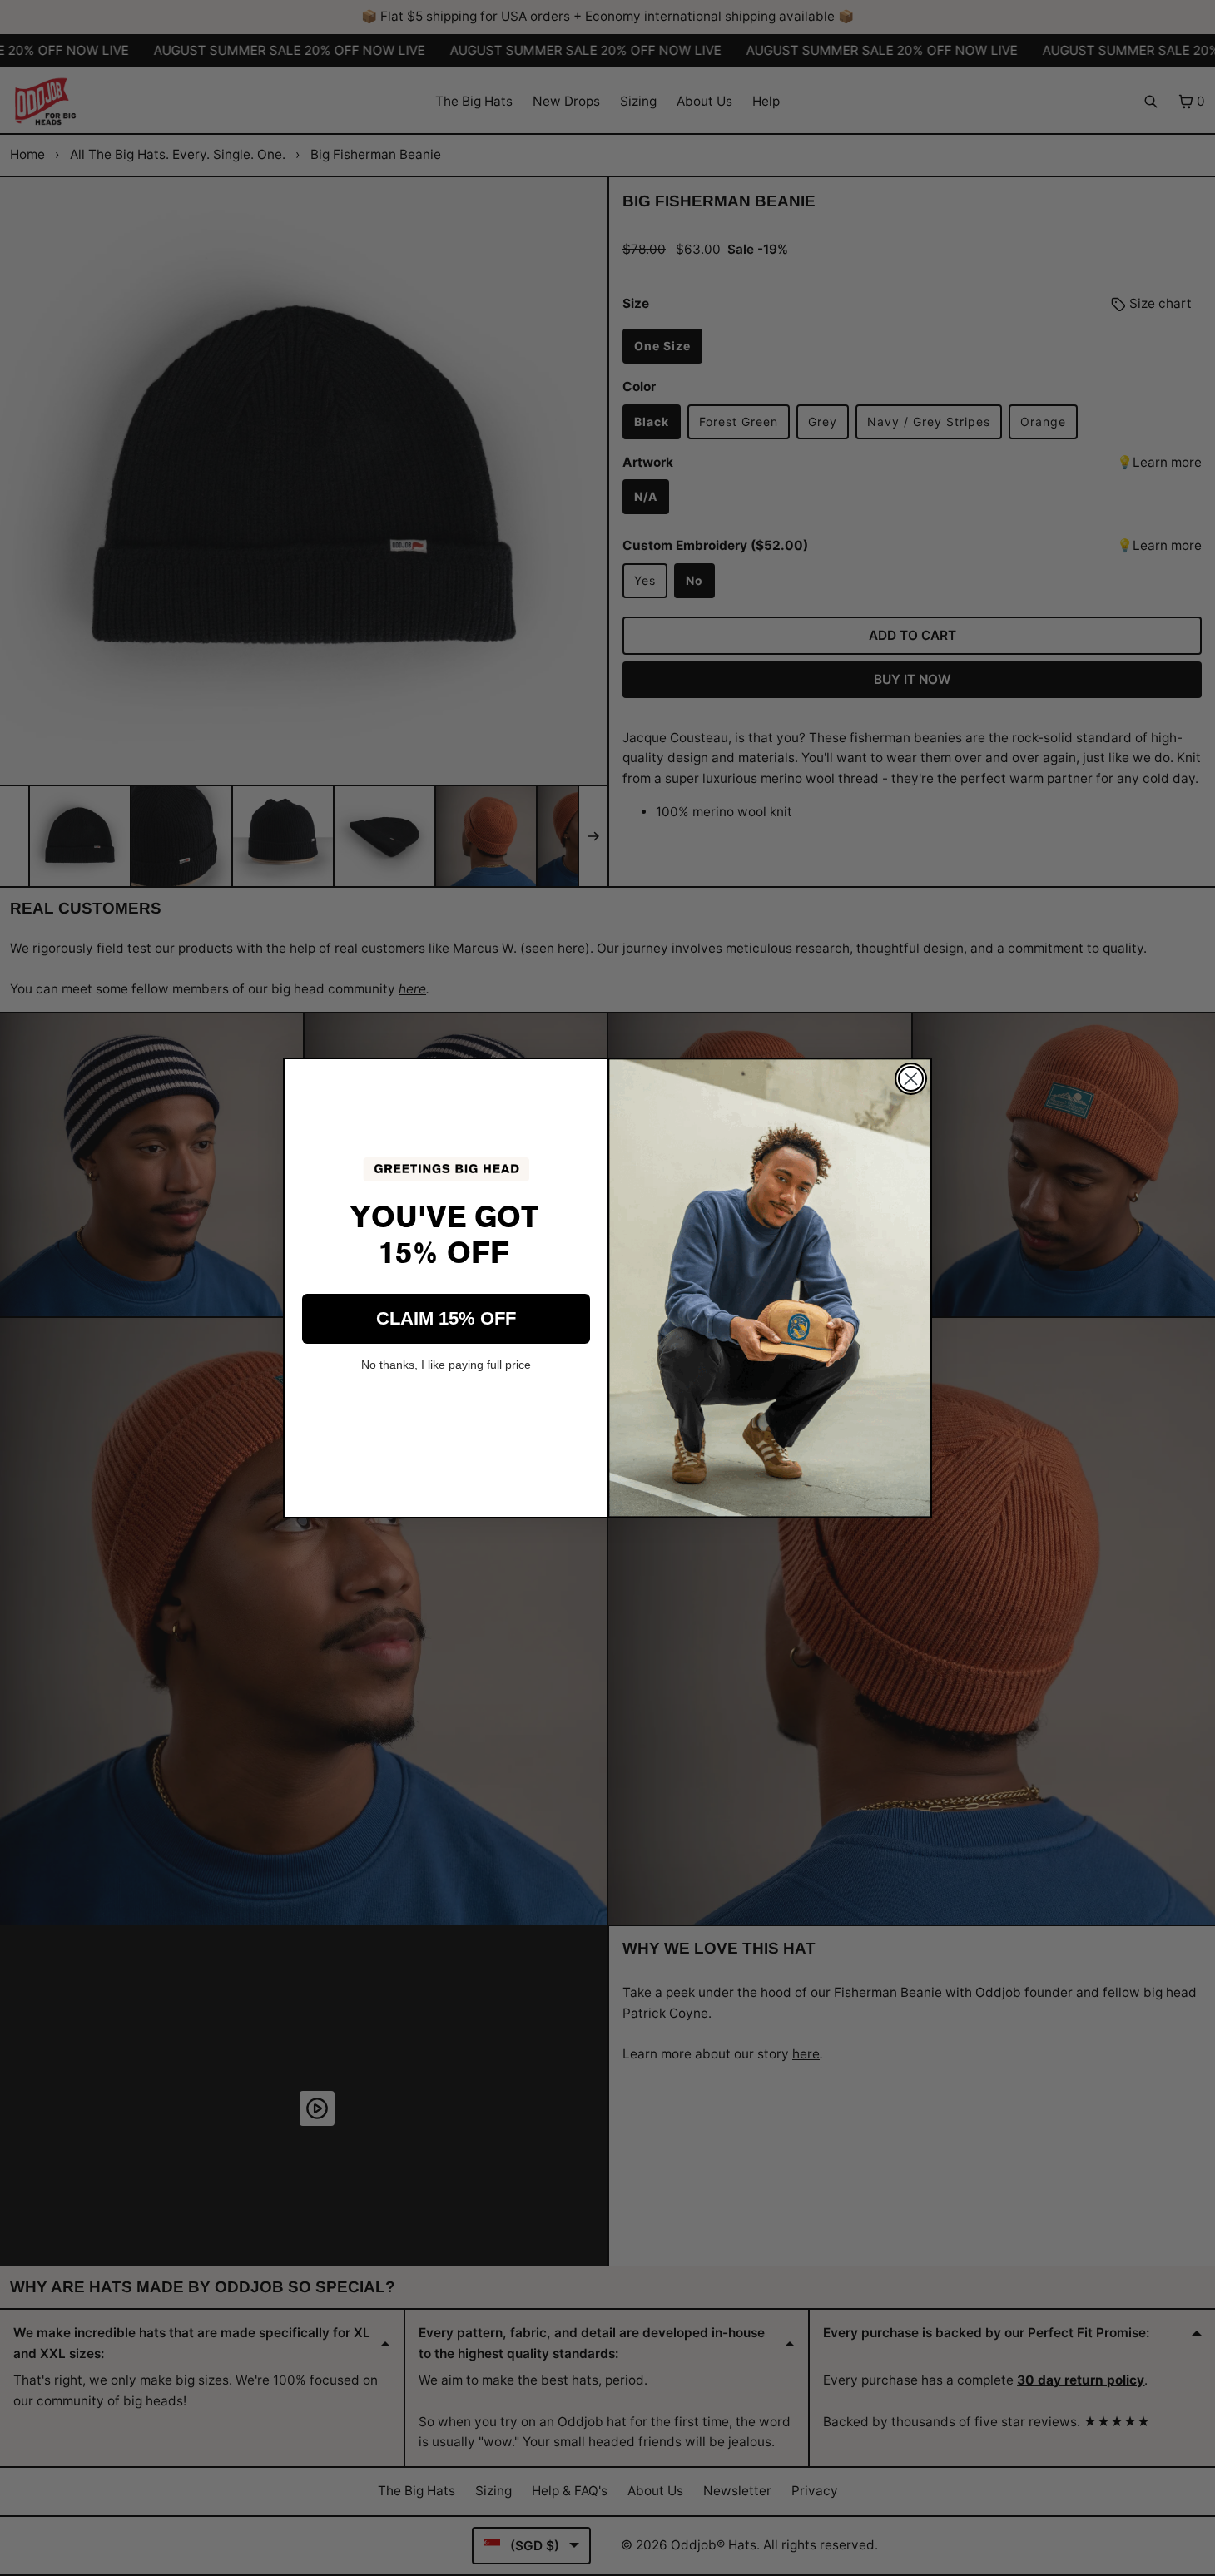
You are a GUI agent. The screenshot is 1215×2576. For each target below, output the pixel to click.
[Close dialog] (911, 1079)
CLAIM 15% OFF (446, 1318)
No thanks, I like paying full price (446, 1365)
